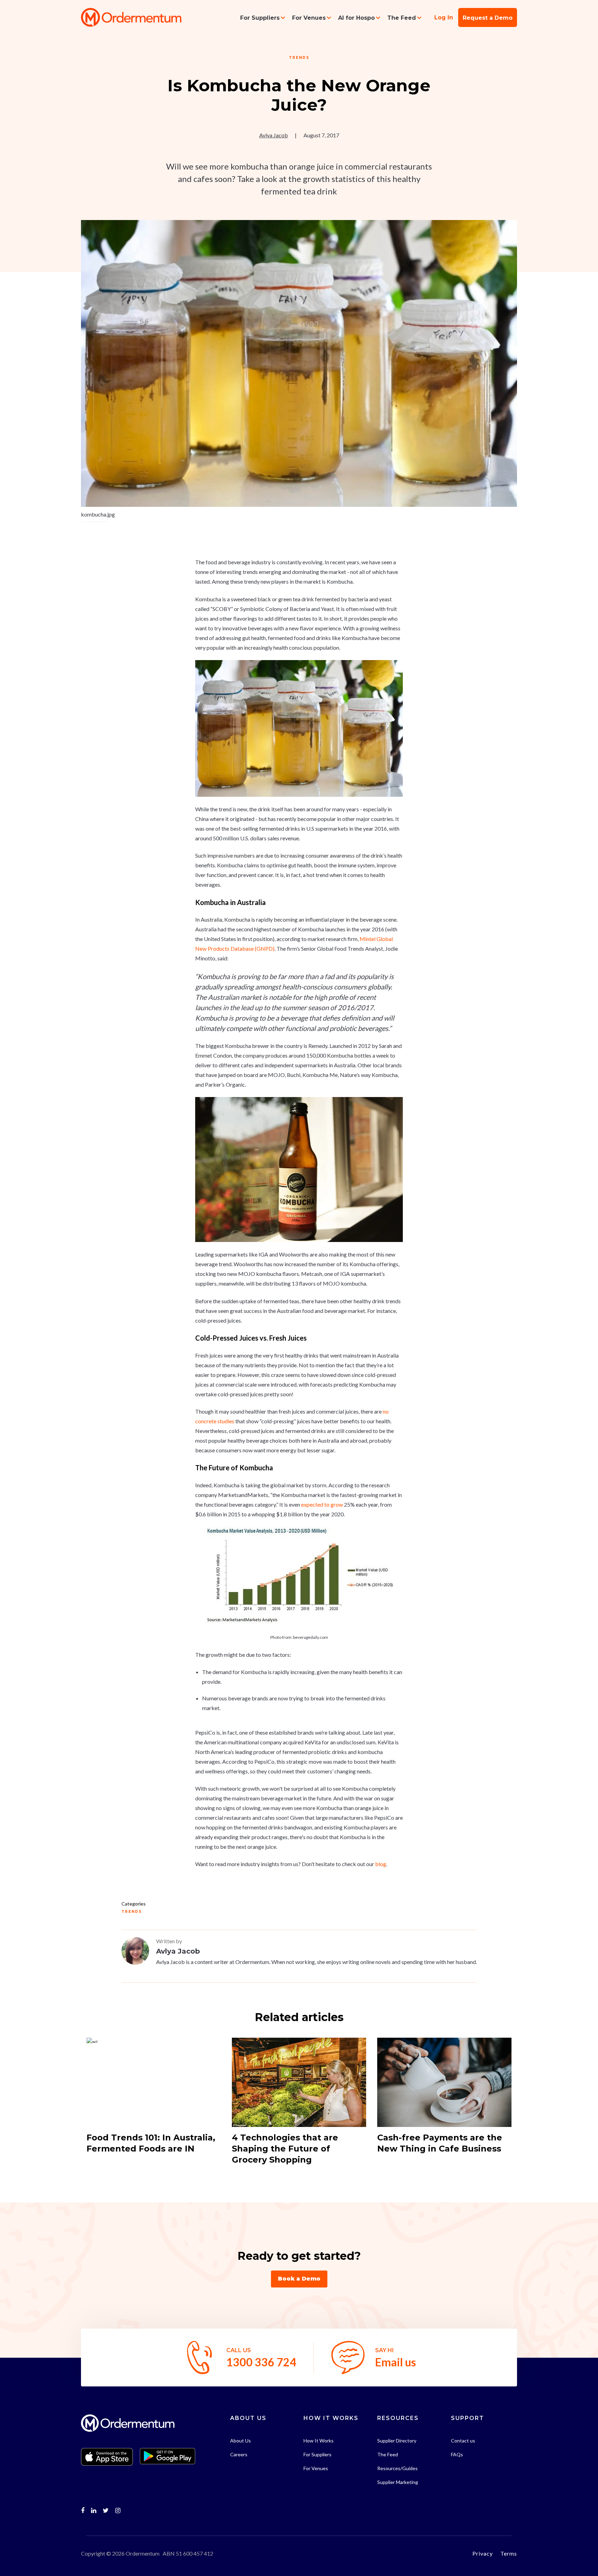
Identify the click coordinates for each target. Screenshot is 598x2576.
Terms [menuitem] (509, 2553)
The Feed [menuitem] (402, 18)
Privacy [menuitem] (483, 2553)
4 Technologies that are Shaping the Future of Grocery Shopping (285, 2149)
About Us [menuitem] (241, 2441)
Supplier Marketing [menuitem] (398, 2482)
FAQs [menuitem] (457, 2454)
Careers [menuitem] (239, 2454)
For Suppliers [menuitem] (260, 18)
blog (381, 1864)
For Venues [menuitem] (309, 18)
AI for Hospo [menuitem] (356, 18)
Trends (299, 58)
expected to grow (322, 1504)
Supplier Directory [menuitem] (397, 2441)
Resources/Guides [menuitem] (397, 2468)
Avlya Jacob (274, 135)
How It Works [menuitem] (319, 2441)
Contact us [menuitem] (463, 2441)
